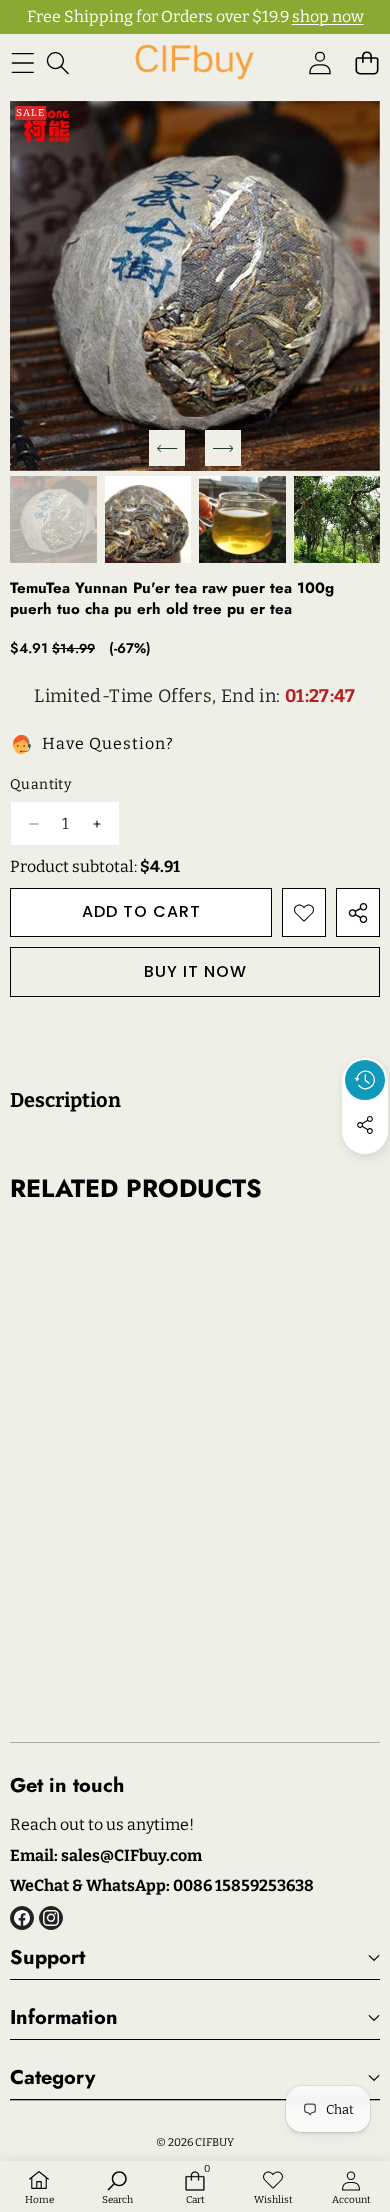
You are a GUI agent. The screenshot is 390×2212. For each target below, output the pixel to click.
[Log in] (319, 62)
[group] (53, 519)
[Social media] (365, 1125)
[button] (366, 62)
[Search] (57, 62)
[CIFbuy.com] (194, 62)
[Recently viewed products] (365, 1080)
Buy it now (195, 971)
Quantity (40, 784)
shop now (328, 16)
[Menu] (22, 62)
